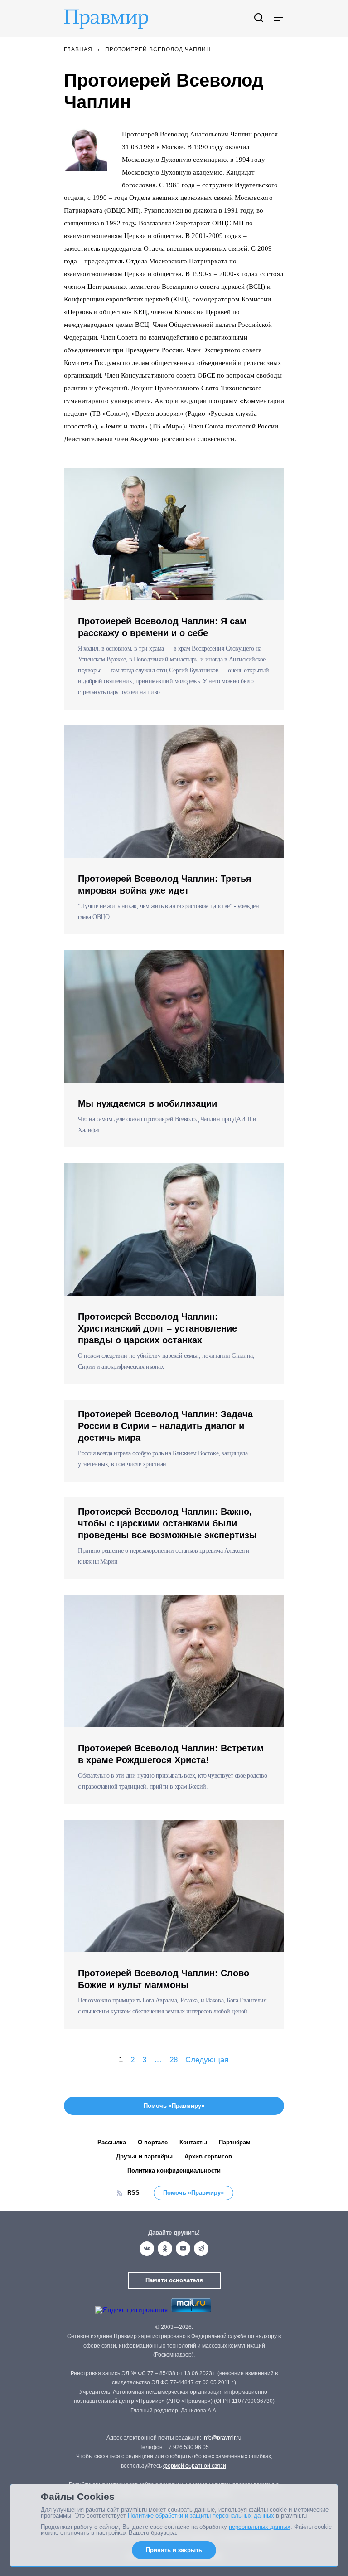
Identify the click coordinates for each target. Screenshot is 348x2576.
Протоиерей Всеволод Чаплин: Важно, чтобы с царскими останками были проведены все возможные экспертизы (167, 1523)
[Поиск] (259, 18)
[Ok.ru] (165, 2249)
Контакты (193, 2142)
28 (174, 2060)
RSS (133, 2193)
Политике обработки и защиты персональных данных (201, 2515)
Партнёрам (235, 2142)
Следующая (207, 2060)
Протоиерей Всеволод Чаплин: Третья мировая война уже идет (165, 885)
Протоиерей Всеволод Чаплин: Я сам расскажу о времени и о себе (162, 627)
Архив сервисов (208, 2156)
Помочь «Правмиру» (193, 2193)
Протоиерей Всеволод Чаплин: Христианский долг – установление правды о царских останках (157, 1328)
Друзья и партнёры (144, 2156)
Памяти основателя (174, 2280)
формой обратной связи (195, 2466)
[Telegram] (201, 2249)
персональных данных (260, 2527)
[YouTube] (183, 2249)
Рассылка (112, 2142)
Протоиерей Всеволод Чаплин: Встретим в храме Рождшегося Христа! (171, 1754)
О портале (153, 2142)
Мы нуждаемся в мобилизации (147, 1103)
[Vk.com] (147, 2249)
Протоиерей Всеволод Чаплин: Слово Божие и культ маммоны (164, 1979)
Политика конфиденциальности (174, 2170)
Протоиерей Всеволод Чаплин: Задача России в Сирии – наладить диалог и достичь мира (165, 1426)
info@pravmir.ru (222, 2438)
